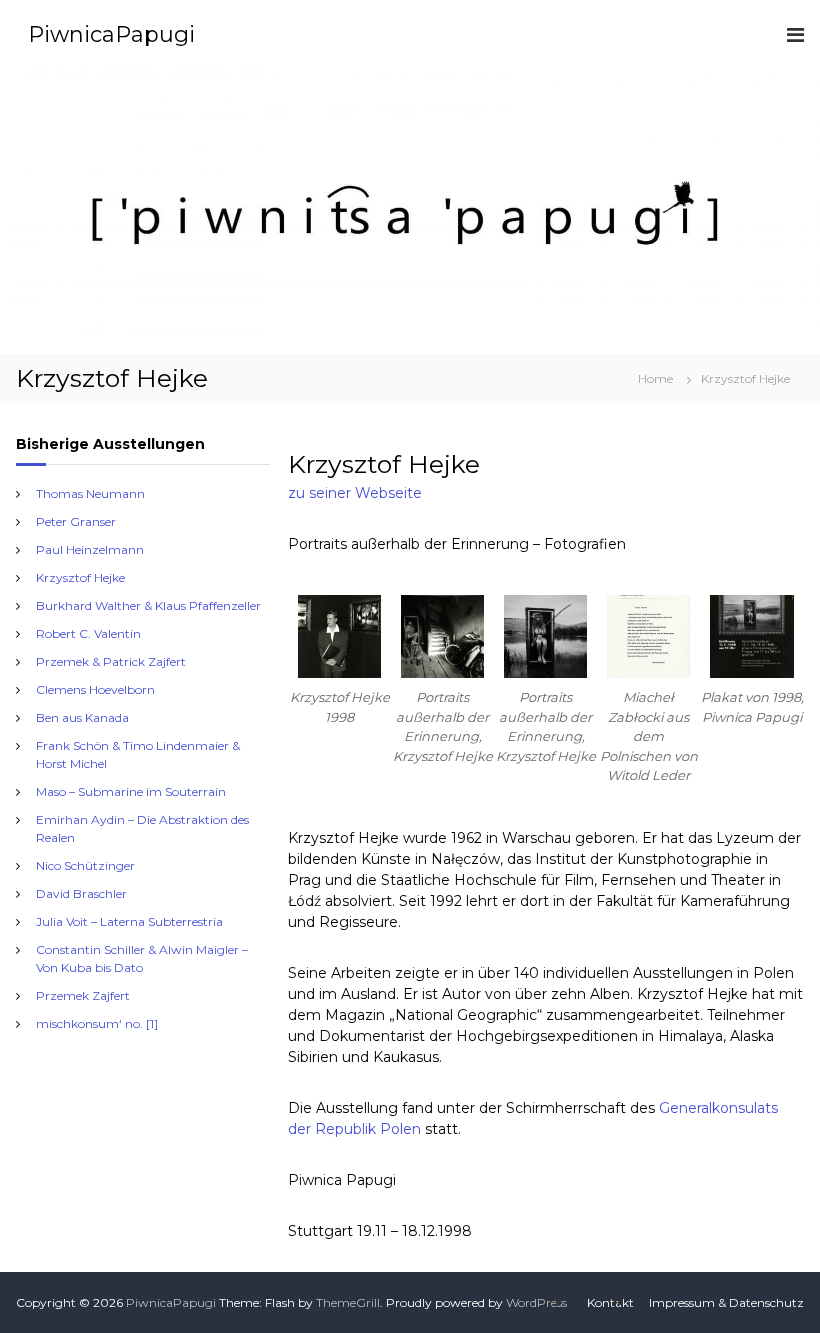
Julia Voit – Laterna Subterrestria (129, 921)
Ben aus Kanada (82, 717)
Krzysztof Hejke (80, 577)
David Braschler (81, 893)
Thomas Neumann (90, 493)
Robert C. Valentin (88, 633)
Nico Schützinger (85, 865)
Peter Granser (76, 521)
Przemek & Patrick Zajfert (111, 661)
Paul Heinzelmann (90, 549)
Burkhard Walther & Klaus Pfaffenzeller (148, 605)
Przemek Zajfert (83, 995)
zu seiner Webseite (355, 493)
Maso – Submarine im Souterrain (131, 791)
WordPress (536, 1302)
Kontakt (610, 1302)
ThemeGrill (348, 1302)
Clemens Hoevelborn (95, 689)
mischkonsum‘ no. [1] (97, 1023)
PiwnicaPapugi (111, 34)
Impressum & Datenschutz (726, 1302)
